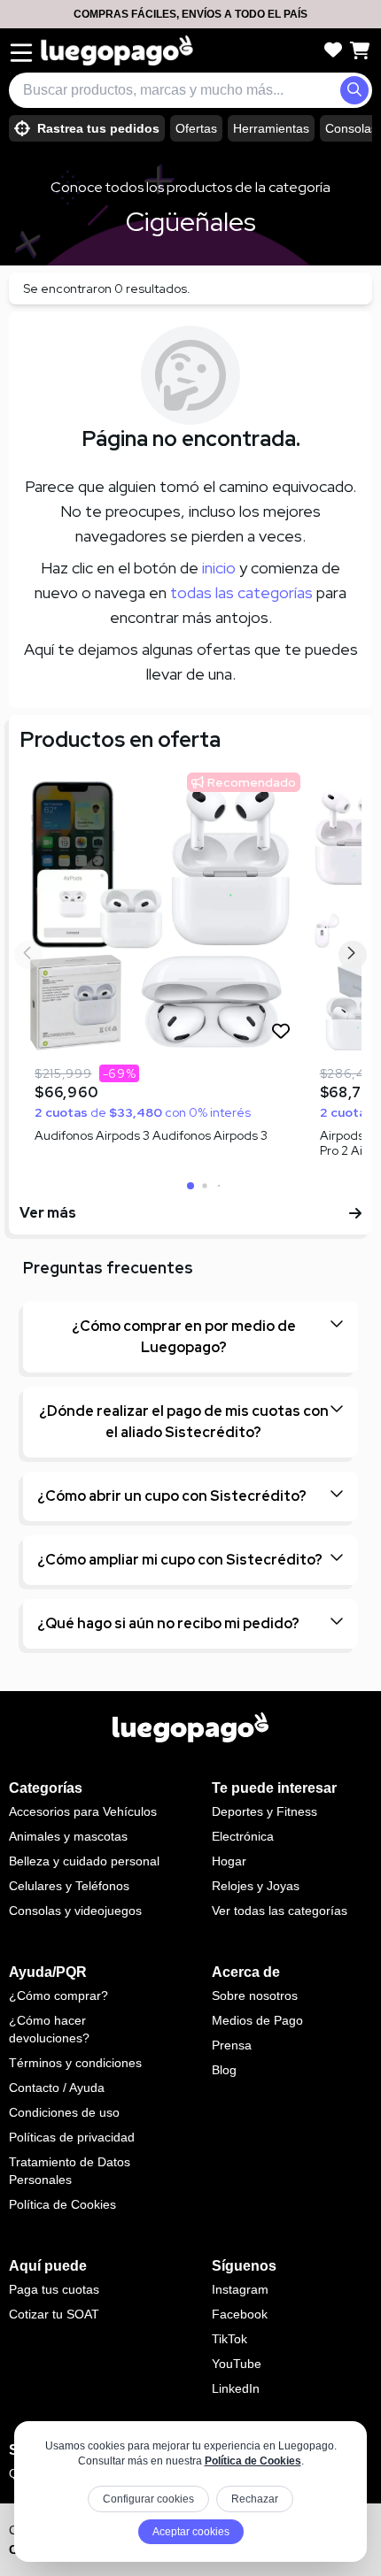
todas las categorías (241, 592)
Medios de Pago (257, 2020)
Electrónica (243, 1836)
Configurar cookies (148, 2499)
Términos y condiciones (75, 2063)
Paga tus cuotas (54, 2289)
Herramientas (271, 128)
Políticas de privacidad (72, 2137)
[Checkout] (360, 50)
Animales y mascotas (68, 1836)
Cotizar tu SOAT (54, 2314)
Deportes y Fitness (264, 1811)
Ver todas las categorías (280, 1911)
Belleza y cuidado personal (84, 1861)
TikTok (229, 2339)
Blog (224, 2070)
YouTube (237, 2364)
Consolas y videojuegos (75, 1911)
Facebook (240, 2314)
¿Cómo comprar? (58, 1995)
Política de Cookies (253, 2461)
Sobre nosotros (255, 1995)
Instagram (240, 2289)
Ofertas (196, 128)
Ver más (48, 1213)
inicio (219, 568)
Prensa (232, 2045)
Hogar (229, 1861)
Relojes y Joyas (256, 1886)
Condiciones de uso (64, 2112)
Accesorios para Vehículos (83, 1811)
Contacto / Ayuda (57, 2088)
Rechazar (255, 2499)
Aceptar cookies (191, 2532)
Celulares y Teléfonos (69, 1886)
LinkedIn (236, 2388)
